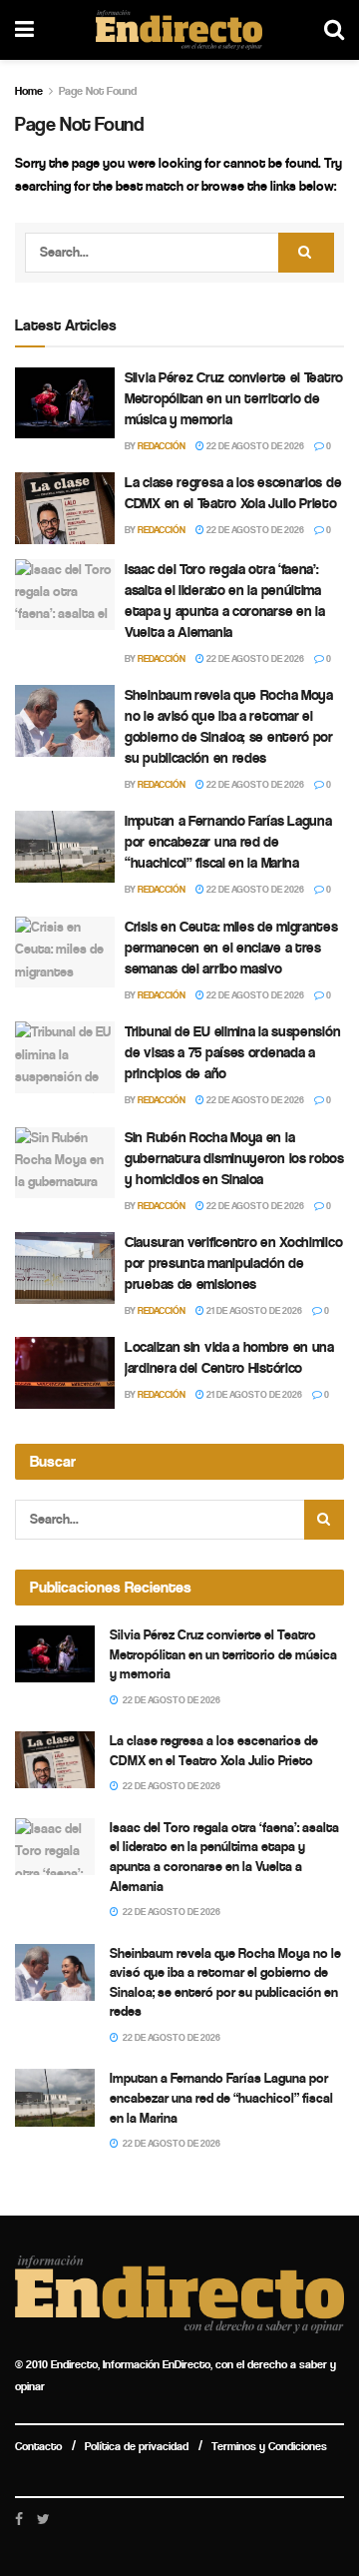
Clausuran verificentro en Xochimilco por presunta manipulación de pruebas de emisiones (233, 1263)
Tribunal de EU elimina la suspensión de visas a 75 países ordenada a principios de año (232, 1052)
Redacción (162, 446)
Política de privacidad (137, 2446)
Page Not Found (98, 91)
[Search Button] (306, 253)
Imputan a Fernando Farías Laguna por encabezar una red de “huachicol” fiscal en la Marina (228, 842)
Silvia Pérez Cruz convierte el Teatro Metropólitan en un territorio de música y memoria (234, 398)
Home (29, 91)
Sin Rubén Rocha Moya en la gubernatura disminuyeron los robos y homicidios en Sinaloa (234, 1158)
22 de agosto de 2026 (254, 446)
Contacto (38, 2446)
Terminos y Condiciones (269, 2446)
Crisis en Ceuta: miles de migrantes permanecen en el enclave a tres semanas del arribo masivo (231, 948)
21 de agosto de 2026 (253, 1311)
